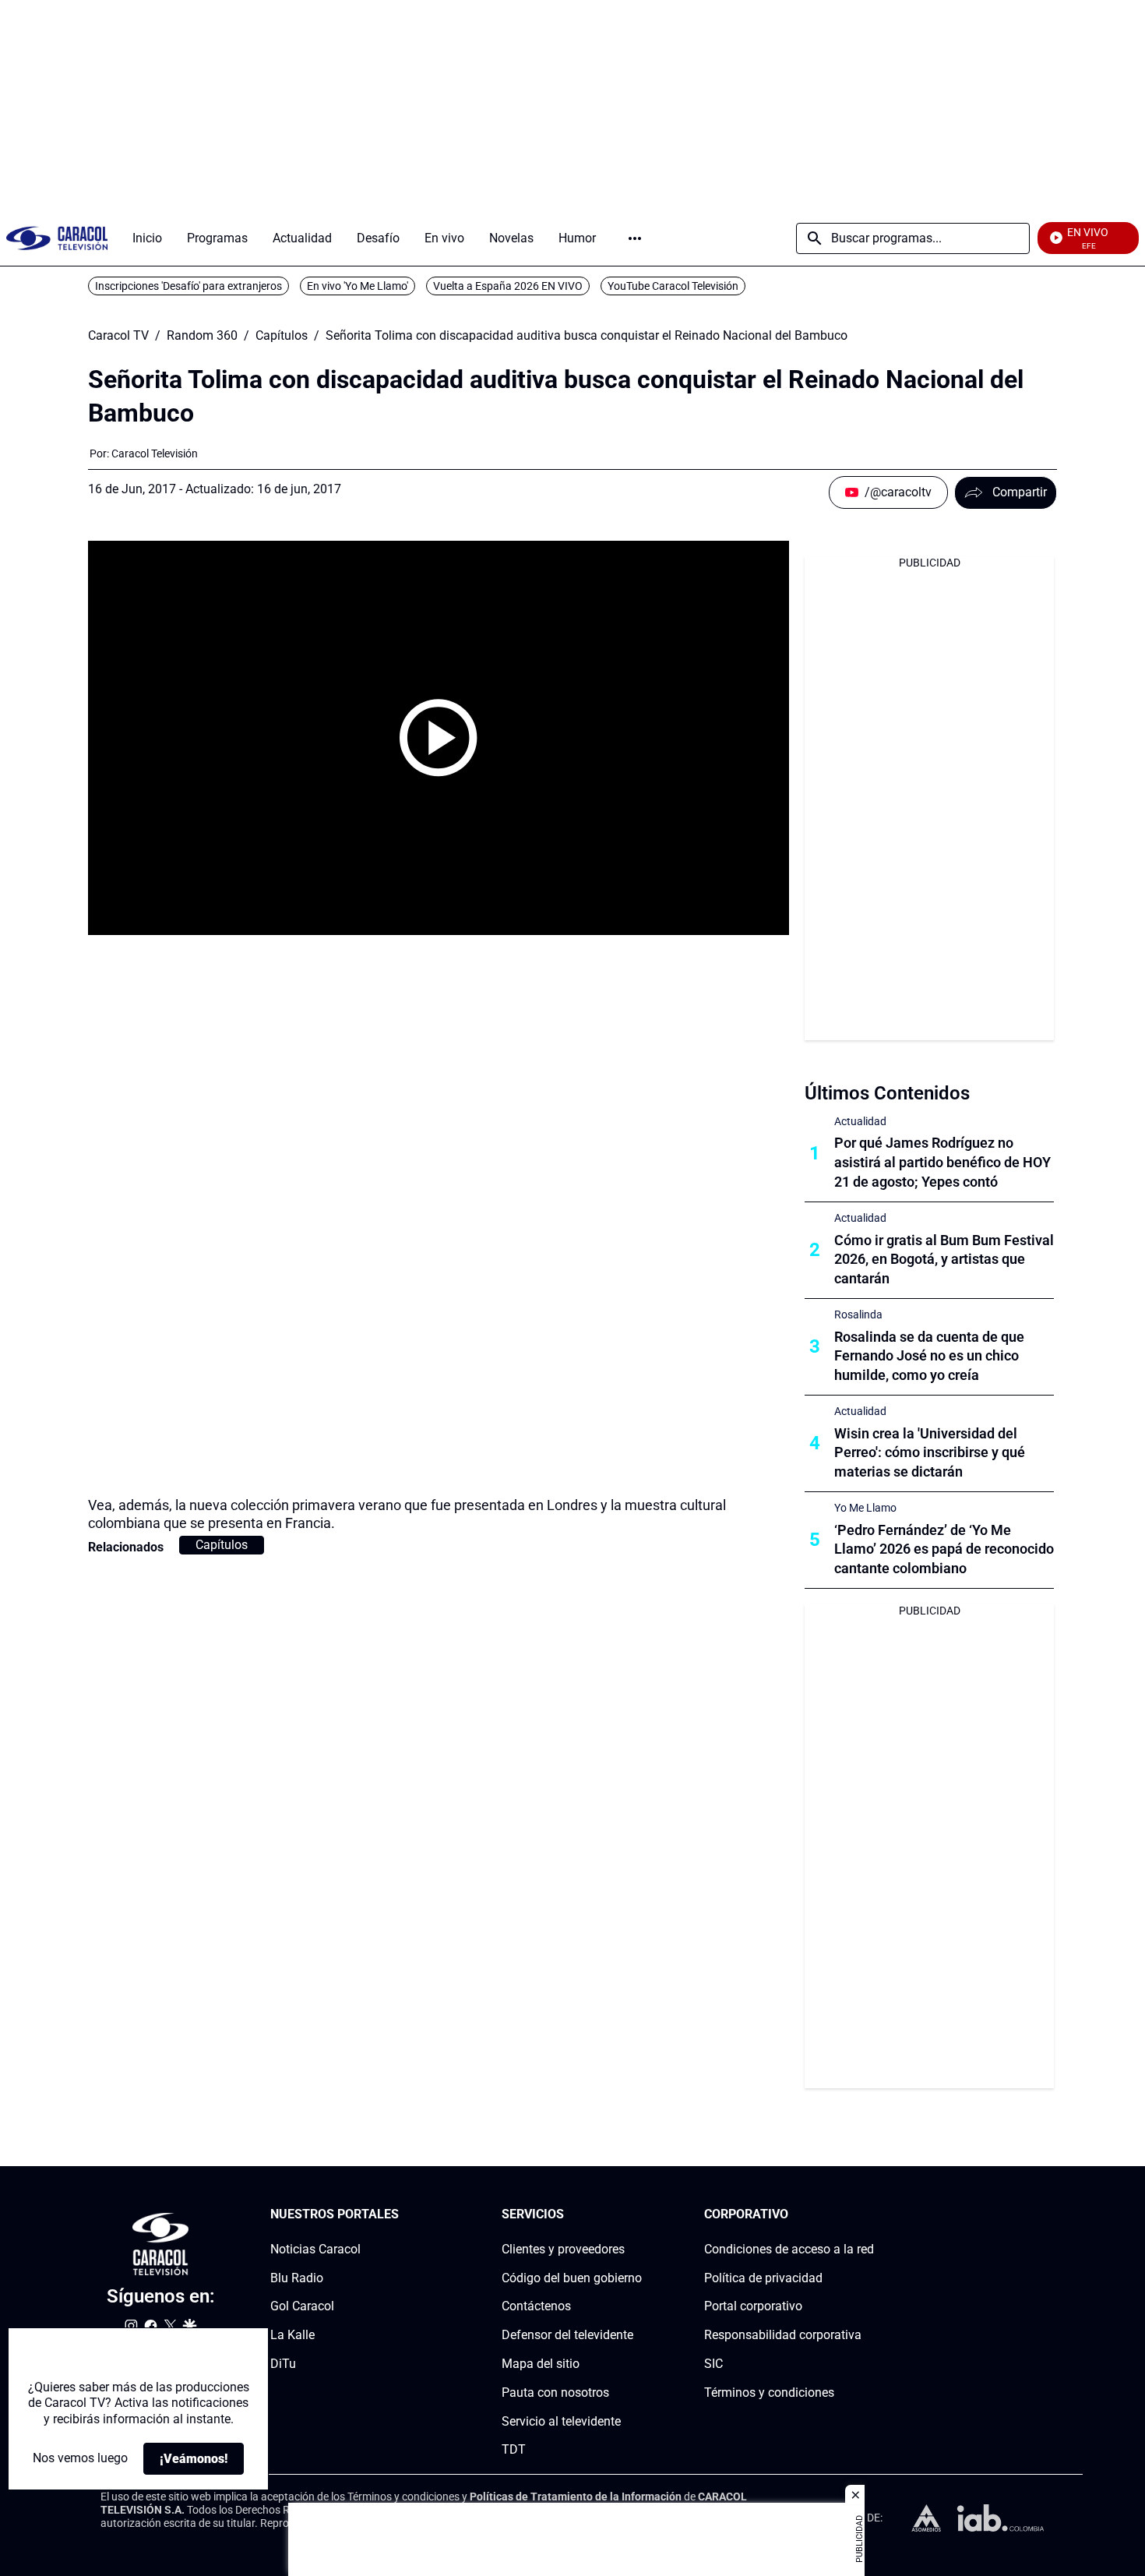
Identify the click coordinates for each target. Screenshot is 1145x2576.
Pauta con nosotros (555, 2393)
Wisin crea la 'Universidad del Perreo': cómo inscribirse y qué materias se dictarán (930, 1453)
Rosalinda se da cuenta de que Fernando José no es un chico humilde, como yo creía (929, 1356)
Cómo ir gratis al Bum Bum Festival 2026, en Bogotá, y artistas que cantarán (944, 1260)
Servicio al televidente (561, 2421)
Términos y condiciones (769, 2393)
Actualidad (860, 1121)
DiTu (283, 2364)
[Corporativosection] (869, 2215)
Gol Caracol (302, 2306)
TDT (514, 2449)
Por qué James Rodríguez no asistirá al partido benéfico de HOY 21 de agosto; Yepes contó (942, 1162)
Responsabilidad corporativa (783, 2335)
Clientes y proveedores (563, 2249)
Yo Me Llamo (865, 1508)
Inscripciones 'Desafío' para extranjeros (188, 286)
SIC (713, 2364)
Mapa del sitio (541, 2364)
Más (635, 238)
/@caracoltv (898, 492)
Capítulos (282, 336)
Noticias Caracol (315, 2249)
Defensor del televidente (567, 2335)
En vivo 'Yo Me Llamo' (358, 286)
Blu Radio (297, 2277)
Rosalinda (858, 1314)
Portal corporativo (753, 2306)
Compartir (1020, 492)
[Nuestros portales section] (403, 2215)
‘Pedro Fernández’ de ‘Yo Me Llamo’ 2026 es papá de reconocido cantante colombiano (944, 1549)
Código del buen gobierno (572, 2277)
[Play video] (439, 738)
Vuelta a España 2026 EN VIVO (508, 286)
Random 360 (202, 336)
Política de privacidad (763, 2277)
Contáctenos (536, 2306)
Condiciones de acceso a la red (789, 2249)
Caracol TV (118, 336)
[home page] (57, 238)
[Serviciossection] (637, 2215)
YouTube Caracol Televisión (673, 286)
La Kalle (292, 2335)
